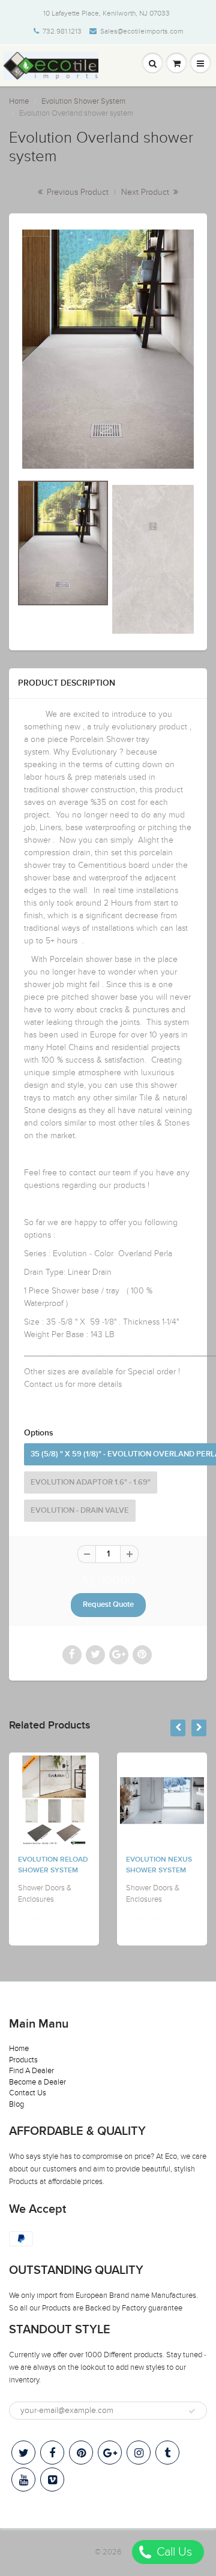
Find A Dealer (31, 2071)
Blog (16, 2104)
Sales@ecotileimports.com (142, 31)
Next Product (146, 192)
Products (23, 2060)
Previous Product (76, 192)
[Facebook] (52, 2453)
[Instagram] (139, 2453)
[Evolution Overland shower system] (108, 349)
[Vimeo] (52, 2480)
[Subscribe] (192, 2411)
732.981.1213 (62, 31)
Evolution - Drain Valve (80, 1511)
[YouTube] (23, 2480)
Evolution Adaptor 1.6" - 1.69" (91, 1482)
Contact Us (28, 2093)
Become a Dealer (37, 2082)
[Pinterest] (81, 2453)
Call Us (173, 2552)
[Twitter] (23, 2453)
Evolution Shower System (83, 101)
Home (19, 101)
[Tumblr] (167, 2453)
